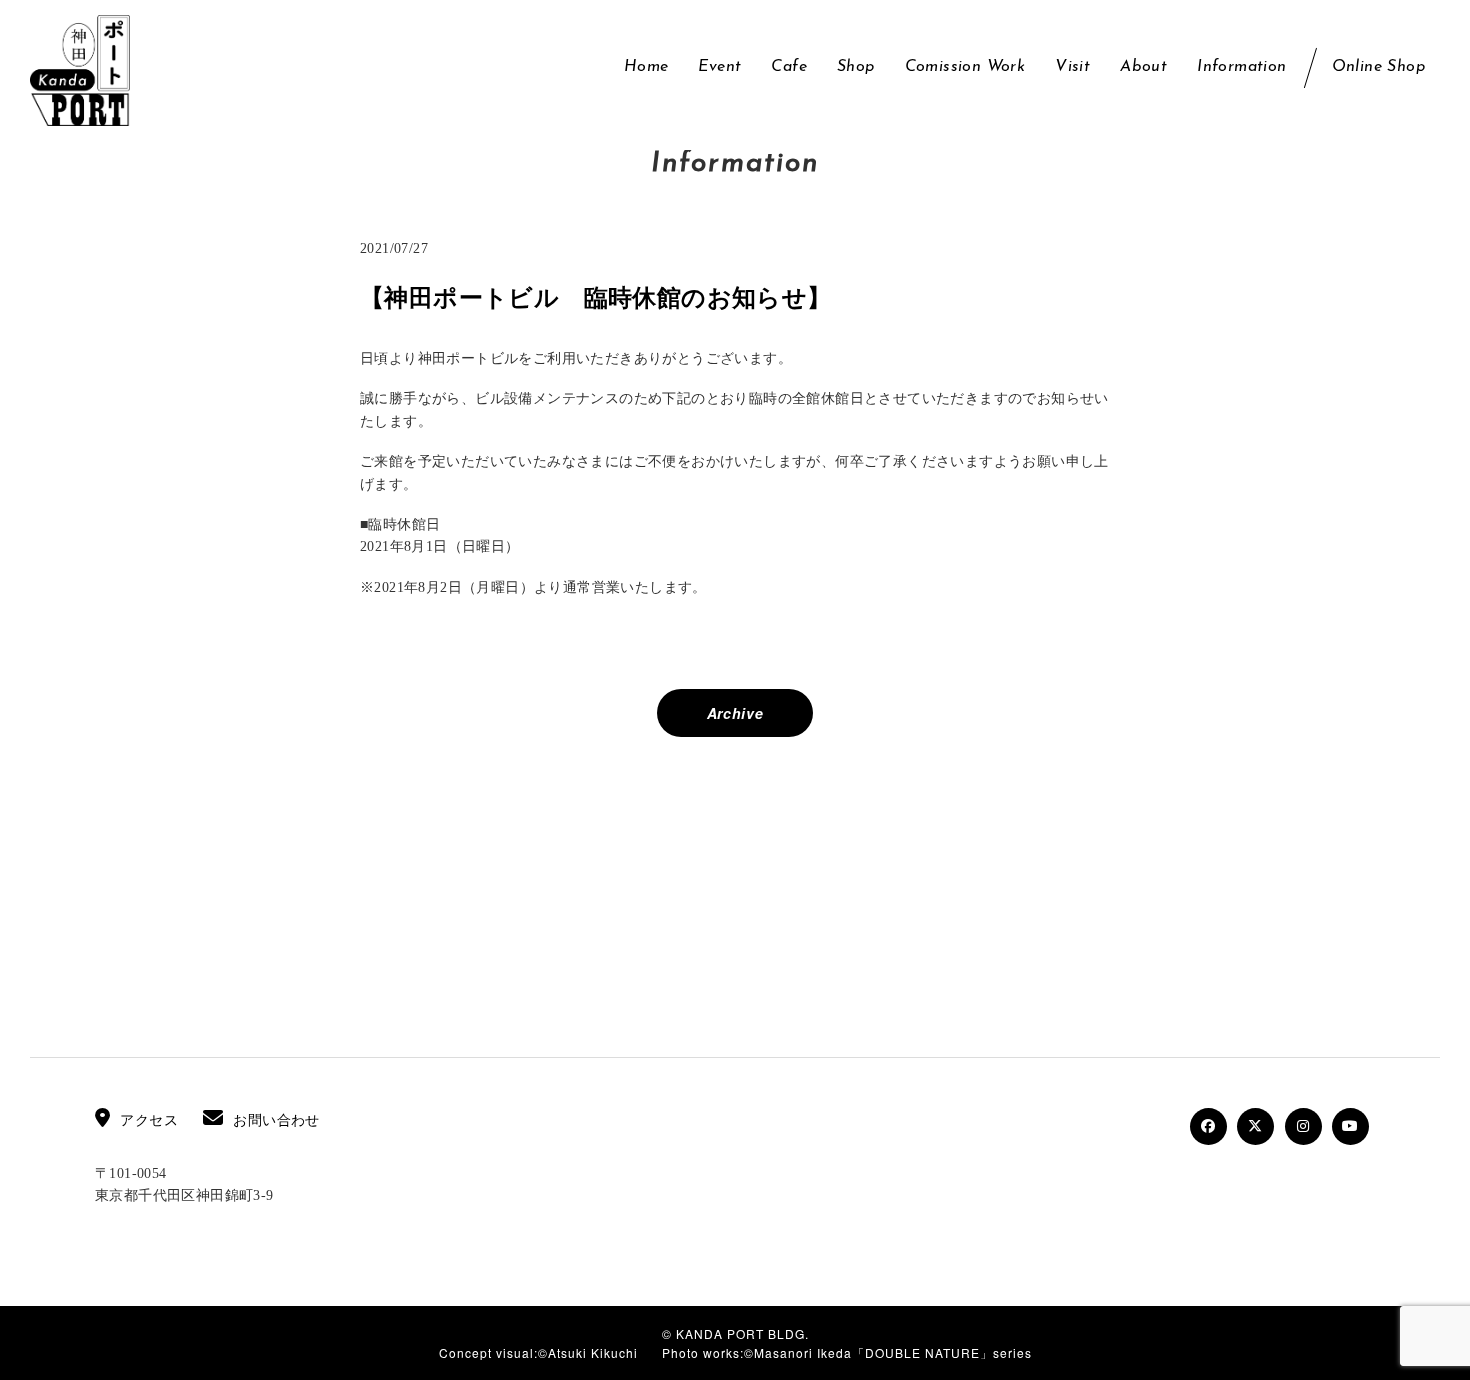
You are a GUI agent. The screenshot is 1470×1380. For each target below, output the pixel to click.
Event (719, 67)
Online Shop (1378, 67)
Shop (856, 67)
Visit (1072, 67)
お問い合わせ (276, 1120)
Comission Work (965, 67)
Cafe (789, 67)
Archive (735, 713)
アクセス (149, 1120)
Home (646, 67)
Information (1241, 67)
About (1143, 67)
